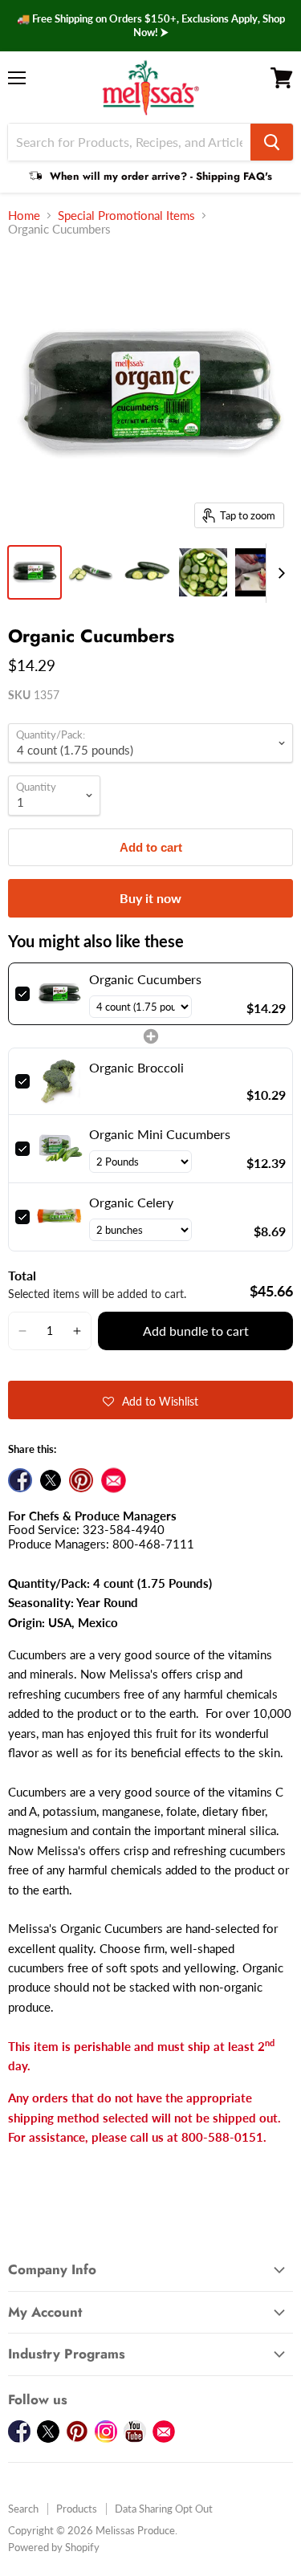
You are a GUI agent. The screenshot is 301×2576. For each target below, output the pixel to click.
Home (24, 216)
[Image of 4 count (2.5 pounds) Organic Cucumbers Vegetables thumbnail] (35, 572)
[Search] (272, 142)
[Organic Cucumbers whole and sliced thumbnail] (147, 572)
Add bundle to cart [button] (196, 1331)
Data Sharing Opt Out (164, 2509)
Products (77, 2509)
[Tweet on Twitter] (51, 1480)
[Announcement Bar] (150, 26)
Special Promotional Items (126, 216)
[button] (22, 1331)
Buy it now (150, 898)
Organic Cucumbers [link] (145, 979)
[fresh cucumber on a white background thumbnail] (91, 572)
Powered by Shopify (54, 2547)
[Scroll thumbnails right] (279, 573)
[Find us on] (114, 1480)
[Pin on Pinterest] (81, 1480)
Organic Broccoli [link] (136, 1067)
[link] (59, 994)
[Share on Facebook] (20, 1480)
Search (23, 2509)
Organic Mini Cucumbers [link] (160, 1134)
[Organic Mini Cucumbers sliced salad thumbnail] (203, 572)
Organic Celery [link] (131, 1202)
